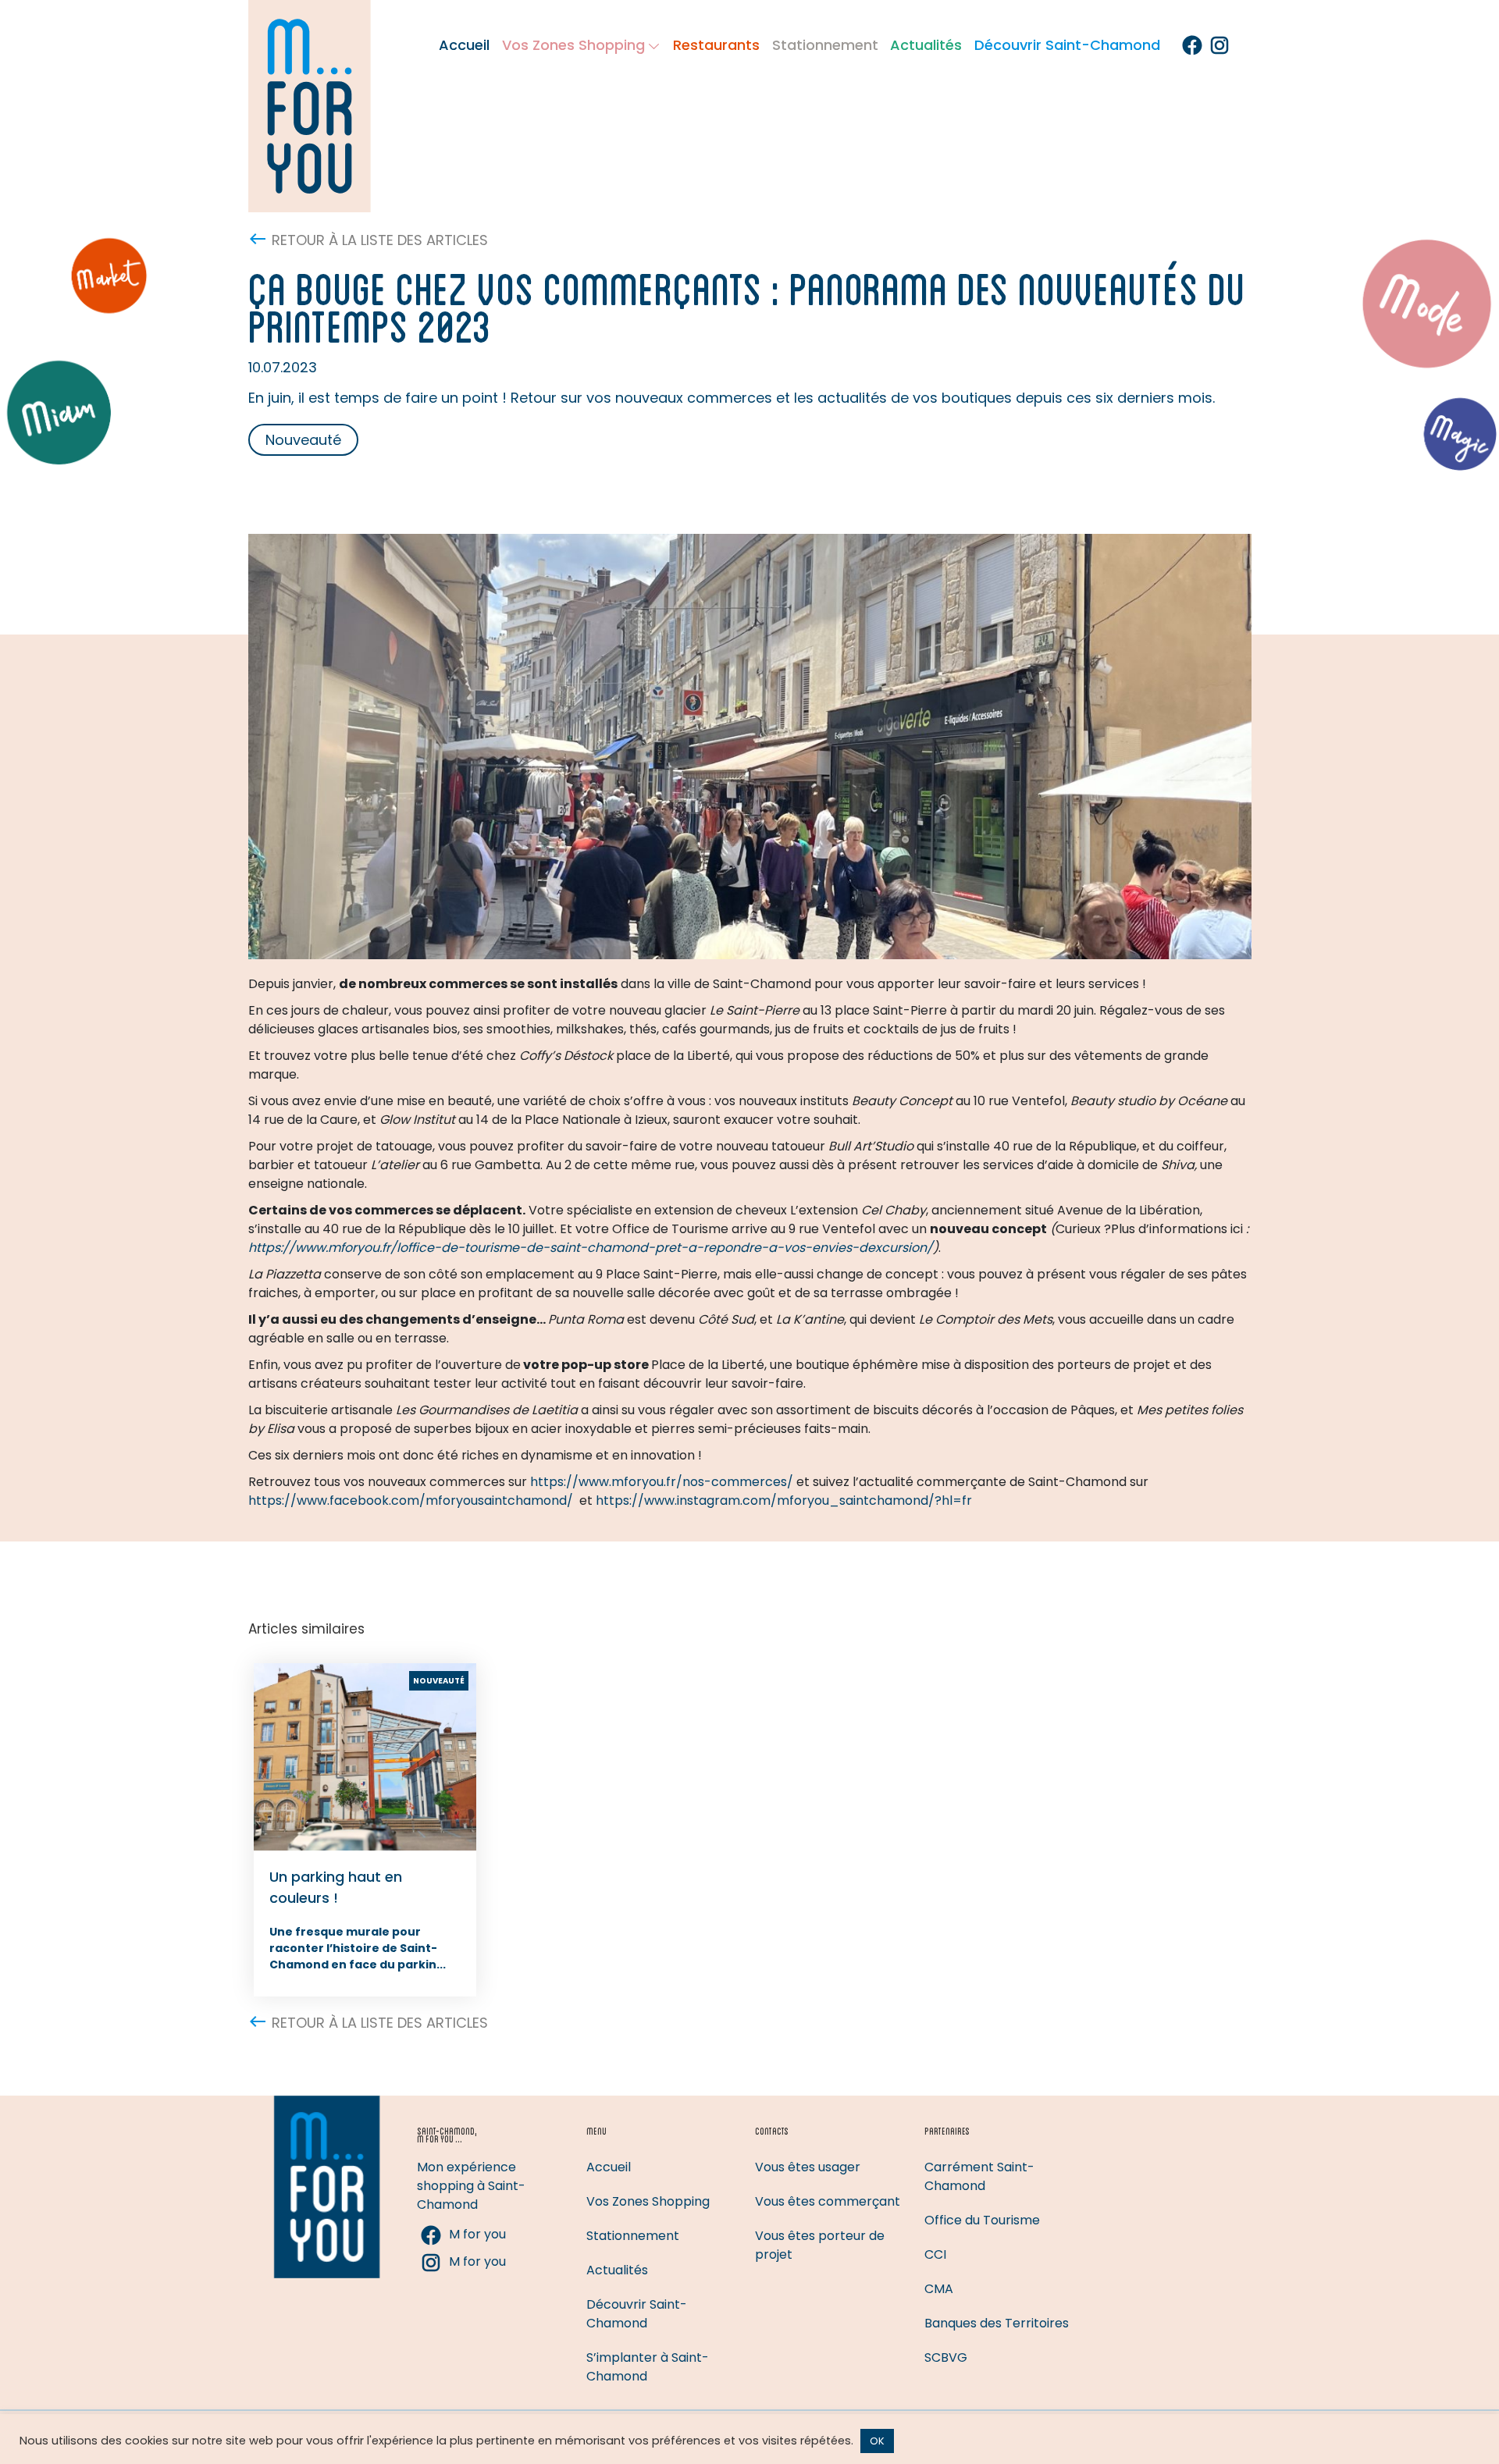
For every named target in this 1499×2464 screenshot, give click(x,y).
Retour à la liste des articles (380, 240)
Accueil (464, 45)
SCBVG (946, 2357)
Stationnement (825, 45)
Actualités (926, 45)
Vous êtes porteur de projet (820, 2245)
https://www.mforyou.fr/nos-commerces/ (662, 1482)
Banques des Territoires (997, 2323)
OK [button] (877, 2441)
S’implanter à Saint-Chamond (648, 2367)
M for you (477, 2235)
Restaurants (716, 45)
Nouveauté (303, 440)
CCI (935, 2254)
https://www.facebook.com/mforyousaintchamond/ (411, 1500)
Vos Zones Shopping (573, 45)
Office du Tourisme (982, 2220)
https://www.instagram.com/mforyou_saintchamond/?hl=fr (784, 1500)
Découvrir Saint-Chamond (1067, 45)
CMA (939, 2289)
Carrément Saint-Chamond (979, 2176)
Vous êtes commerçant (828, 2201)
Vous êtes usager (808, 2167)
